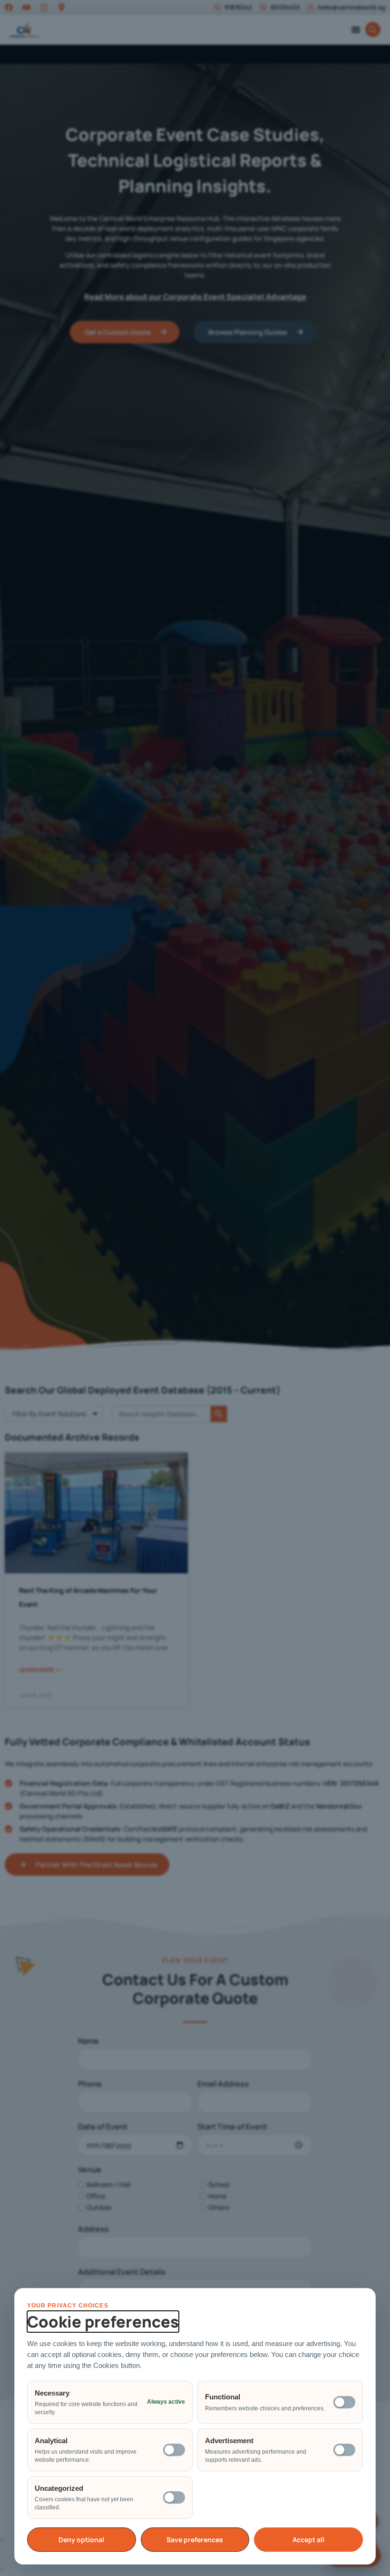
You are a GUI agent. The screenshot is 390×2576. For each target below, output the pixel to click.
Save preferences (195, 2540)
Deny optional (81, 2540)
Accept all (308, 2540)
